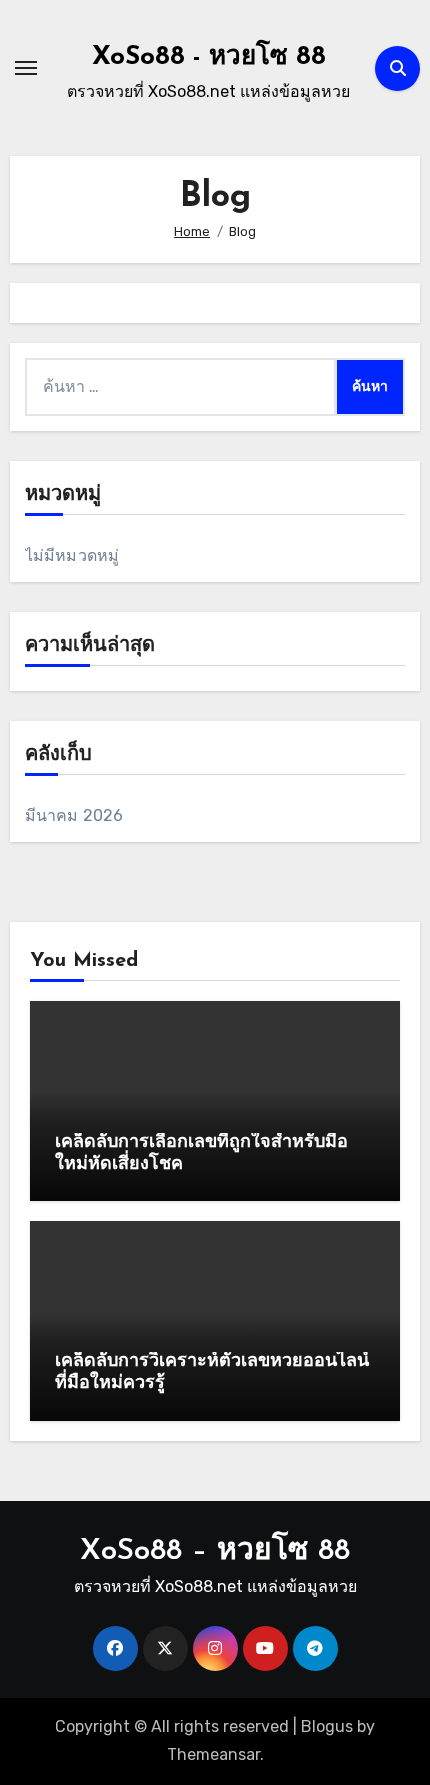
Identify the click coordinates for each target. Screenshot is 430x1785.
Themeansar (213, 1754)
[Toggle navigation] (26, 68)
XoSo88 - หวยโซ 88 (209, 57)
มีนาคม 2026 (74, 815)
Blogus (327, 1726)
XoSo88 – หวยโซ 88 (215, 1551)
